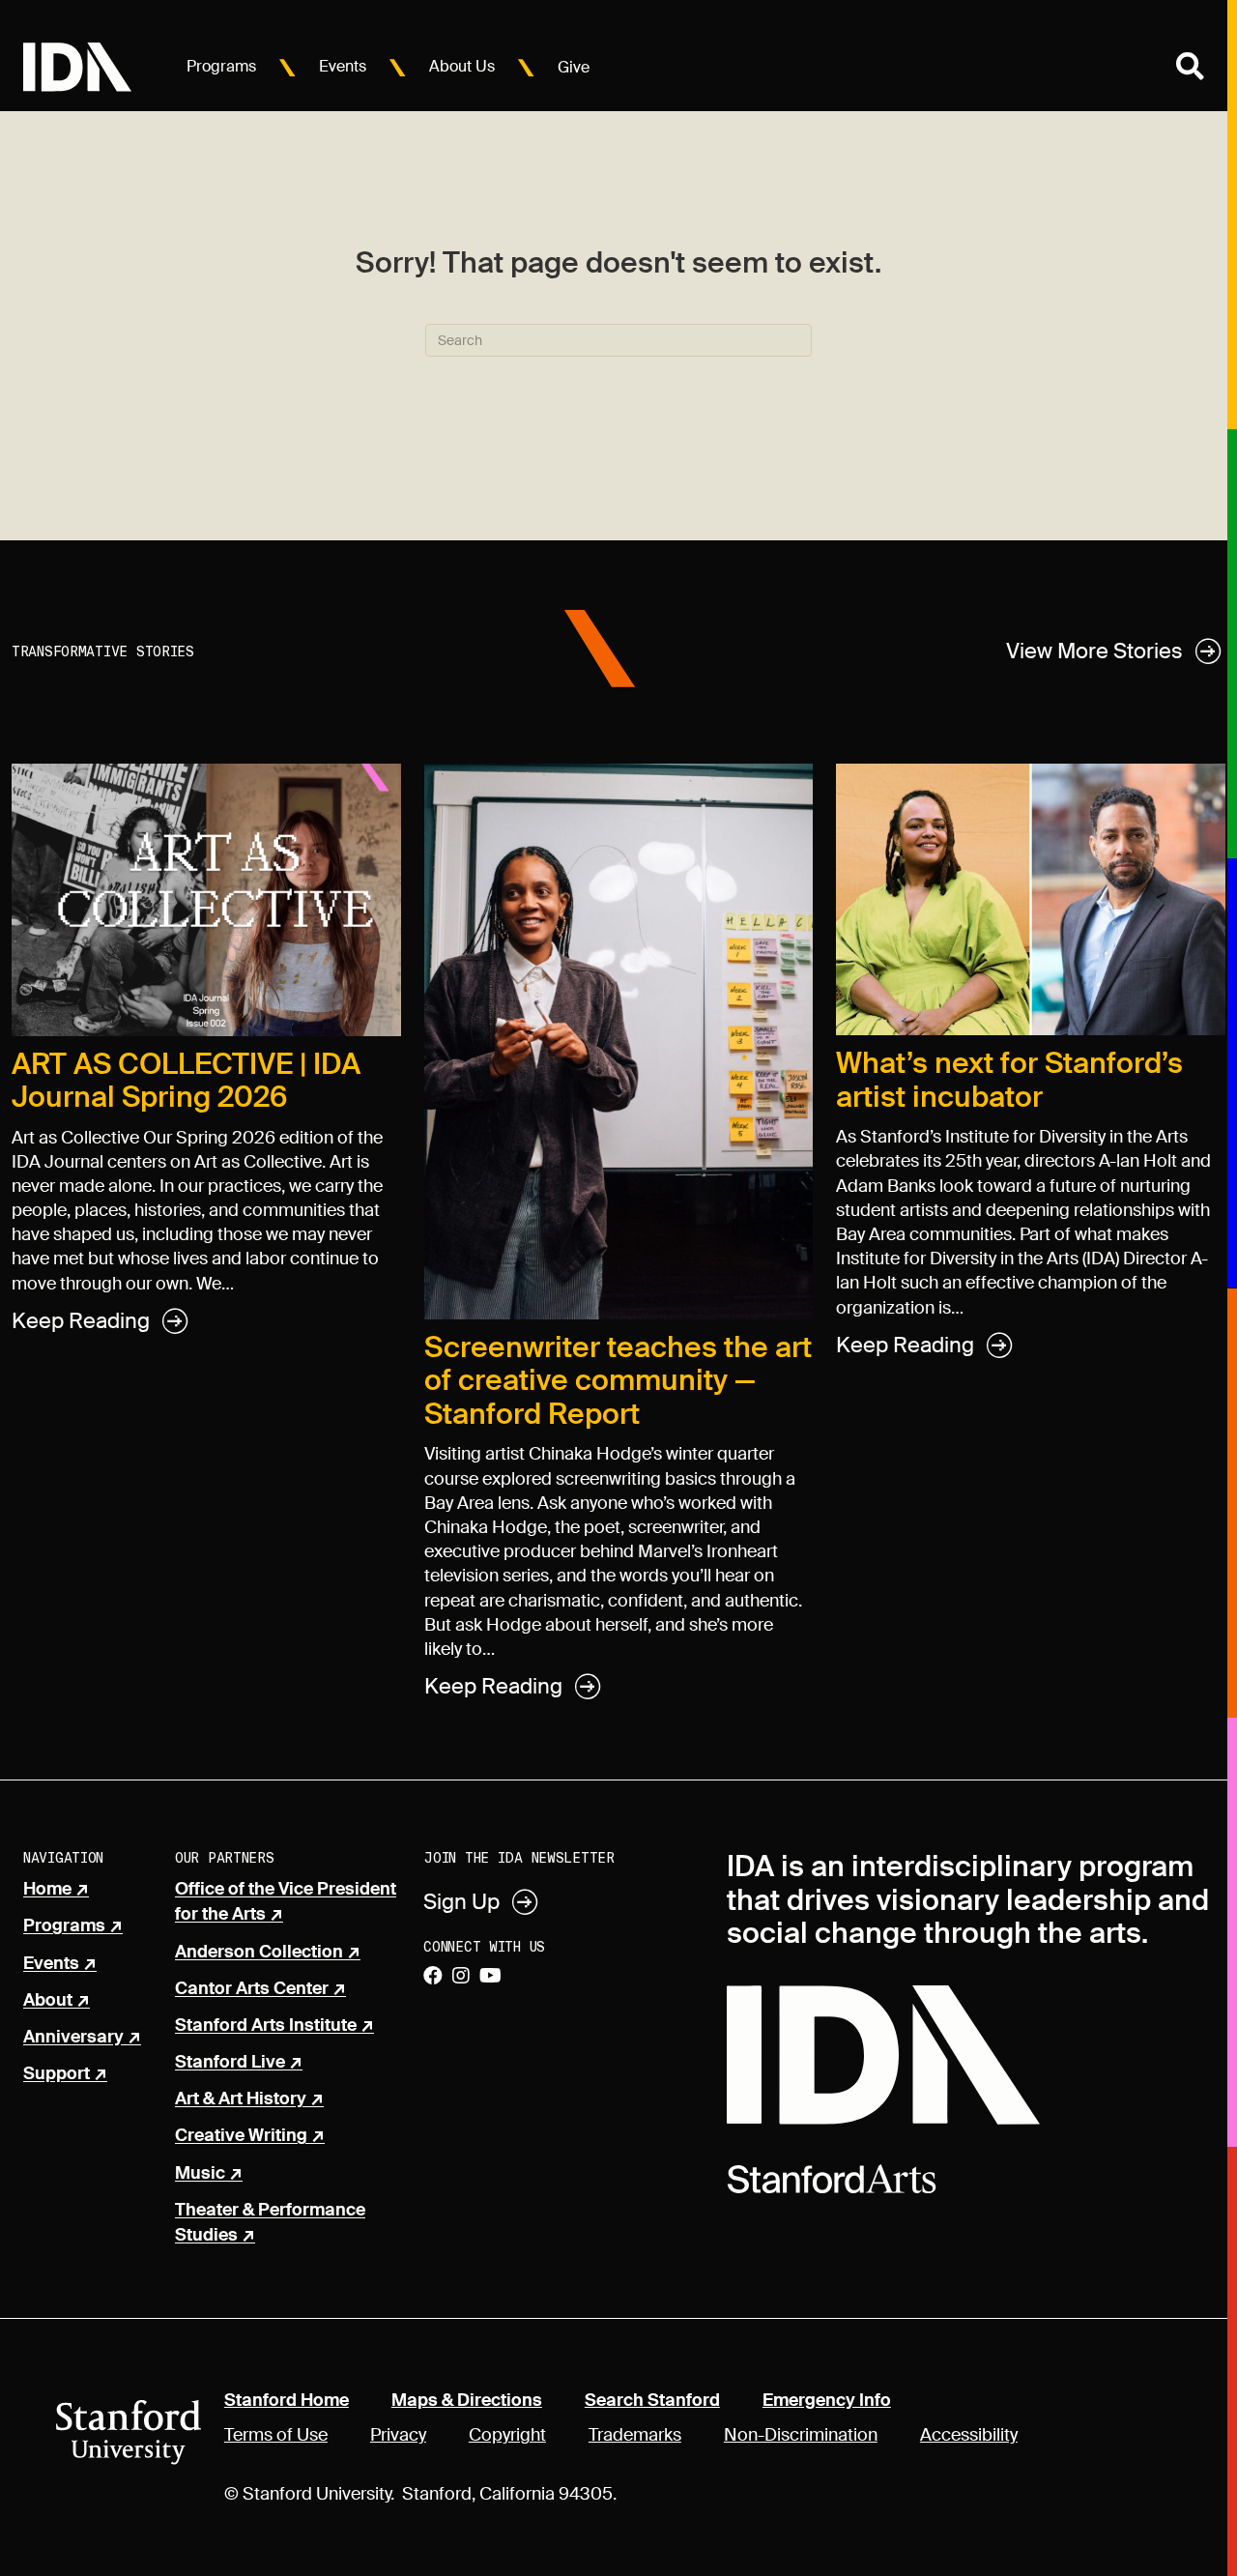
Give (574, 67)
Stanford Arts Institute (266, 2026)
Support (57, 2074)
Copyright (507, 2435)
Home (47, 1890)
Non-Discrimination (801, 2435)
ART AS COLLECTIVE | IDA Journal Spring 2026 (186, 1081)
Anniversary (73, 2038)
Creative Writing (241, 2136)
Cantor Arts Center (252, 1989)
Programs (221, 66)
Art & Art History (241, 2099)
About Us (462, 66)
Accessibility (969, 2435)
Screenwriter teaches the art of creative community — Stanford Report (618, 1380)
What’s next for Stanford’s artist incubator (1009, 1080)
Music (200, 2174)
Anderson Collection (259, 1953)
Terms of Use (276, 2435)
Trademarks (635, 2435)
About (48, 2001)
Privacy (398, 2435)
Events (343, 66)
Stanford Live (230, 2063)
